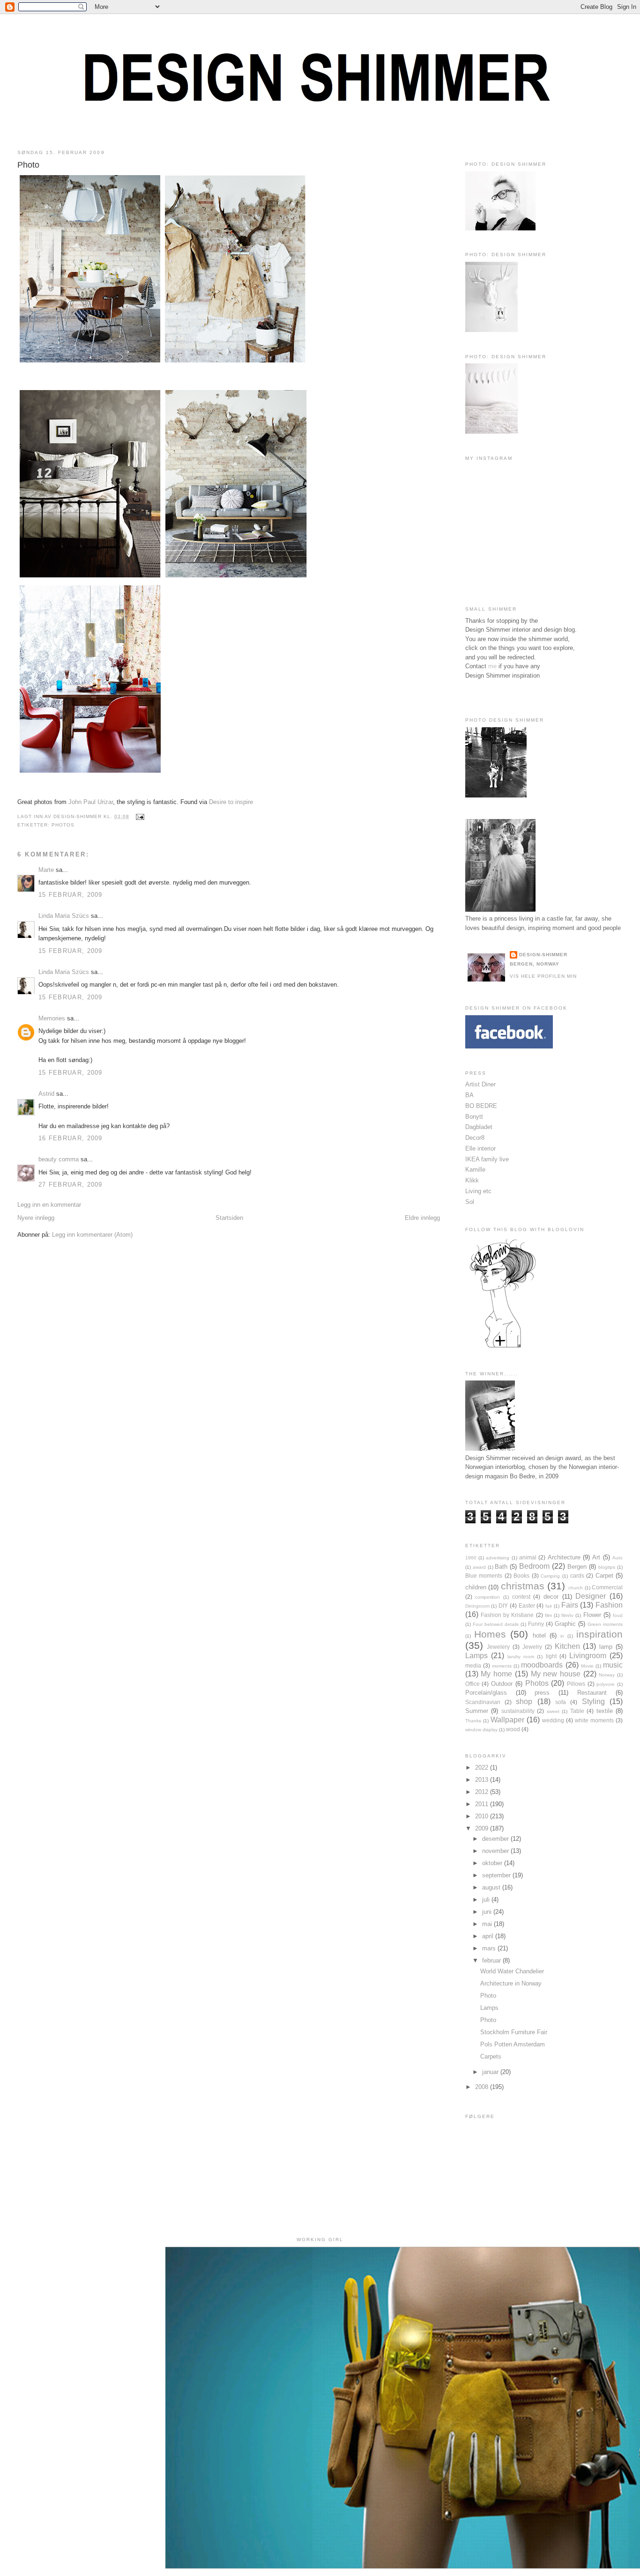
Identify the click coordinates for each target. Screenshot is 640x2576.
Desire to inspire (231, 802)
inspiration (599, 1634)
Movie (587, 1666)
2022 (483, 1768)
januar (491, 2072)
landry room (521, 1657)
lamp (606, 1647)
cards (577, 1576)
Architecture (564, 1557)
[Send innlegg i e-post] (138, 816)
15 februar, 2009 (71, 895)
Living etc (478, 1191)
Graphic (565, 1624)
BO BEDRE (481, 1106)
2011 (483, 1804)
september (497, 1875)
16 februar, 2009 (71, 1138)
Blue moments (484, 1576)
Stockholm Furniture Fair (514, 2032)
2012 (483, 1792)
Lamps (476, 1656)
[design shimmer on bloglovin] (503, 1347)
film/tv (567, 1615)
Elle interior (480, 1148)
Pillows (576, 1684)
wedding (553, 1720)
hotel (539, 1635)
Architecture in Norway (511, 1983)
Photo (28, 165)
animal (528, 1557)
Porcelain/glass (486, 1693)
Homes (490, 1634)
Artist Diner (480, 1084)
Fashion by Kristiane (507, 1615)
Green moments (605, 1624)
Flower (592, 1615)
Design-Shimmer (543, 955)
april (489, 1936)
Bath (501, 1567)
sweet (553, 1711)
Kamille (475, 1170)
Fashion (609, 1605)
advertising (498, 1558)
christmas (523, 1586)
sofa (561, 1702)
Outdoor (502, 1684)
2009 (483, 1828)
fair (549, 1606)
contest (521, 1597)
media (473, 1665)
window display (481, 1730)
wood (513, 1729)
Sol (470, 1202)
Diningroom (477, 1606)
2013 (483, 1780)
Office (473, 1684)
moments (502, 1666)
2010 (483, 1816)
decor (551, 1597)
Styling (593, 1701)
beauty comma (59, 1159)
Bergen (577, 1567)
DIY (503, 1605)
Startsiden (229, 1218)
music (613, 1665)
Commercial (607, 1587)
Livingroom (588, 1656)
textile (605, 1711)
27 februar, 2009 (71, 1185)
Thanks (473, 1721)
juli (487, 1900)
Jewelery (498, 1647)
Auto (618, 1558)
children (476, 1587)
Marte (46, 870)
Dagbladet (479, 1127)
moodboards (542, 1665)
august (492, 1887)
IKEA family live (487, 1159)
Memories (52, 1018)
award (479, 1567)
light (551, 1656)
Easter (527, 1605)
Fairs (570, 1605)
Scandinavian (483, 1702)
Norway (607, 1675)
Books (521, 1576)
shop (524, 1701)
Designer (591, 1596)
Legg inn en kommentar (49, 1205)
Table (577, 1711)
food (618, 1615)
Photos (63, 825)
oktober (493, 1863)
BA (469, 1095)
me (492, 666)
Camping (550, 1576)
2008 (483, 2087)
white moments (594, 1720)
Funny (536, 1624)
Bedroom (534, 1566)
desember (496, 1839)
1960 (471, 1558)
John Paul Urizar (91, 802)
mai (488, 1924)
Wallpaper (507, 1720)
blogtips (607, 1567)
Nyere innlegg (36, 1218)
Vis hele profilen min (543, 976)
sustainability (518, 1711)
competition (487, 1597)
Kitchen (567, 1646)
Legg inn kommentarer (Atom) (92, 1235)
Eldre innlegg (422, 1218)
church (576, 1588)
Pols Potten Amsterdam (513, 2044)
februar (492, 1960)
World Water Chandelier (512, 1971)
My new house (556, 1674)
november (496, 1851)
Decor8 (475, 1138)
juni (488, 1912)
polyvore (606, 1684)
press (542, 1693)
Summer (477, 1711)
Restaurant (592, 1693)
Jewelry (532, 1647)
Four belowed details (496, 1624)
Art (596, 1557)
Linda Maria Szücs (64, 916)
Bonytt (474, 1117)
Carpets (491, 2056)
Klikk (472, 1180)
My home (496, 1674)
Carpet (604, 1576)
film (548, 1615)
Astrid (46, 1094)
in (562, 1636)
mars (490, 1948)
